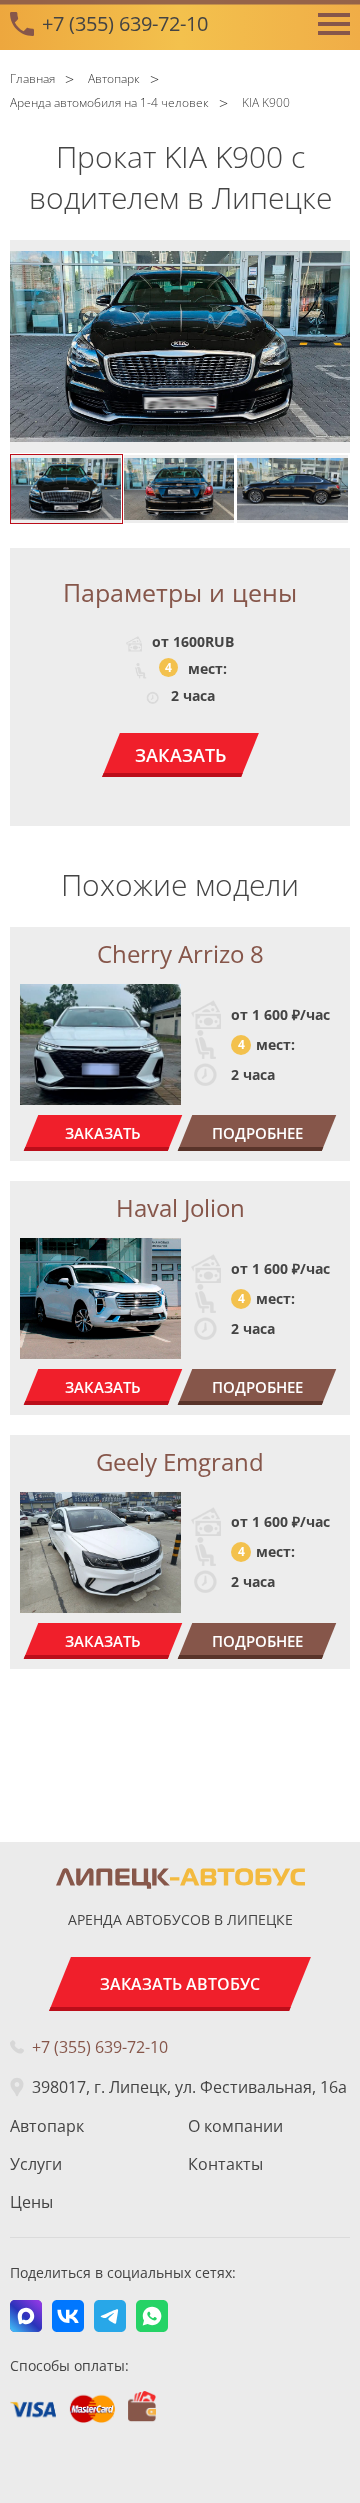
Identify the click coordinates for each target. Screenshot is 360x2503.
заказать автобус (180, 1984)
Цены (31, 2202)
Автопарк (47, 2126)
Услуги (36, 2164)
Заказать (180, 755)
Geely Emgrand (180, 1461)
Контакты (225, 2164)
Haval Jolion (180, 1207)
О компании (235, 2126)
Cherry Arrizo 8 (180, 953)
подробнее (257, 1133)
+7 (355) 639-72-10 (125, 23)
